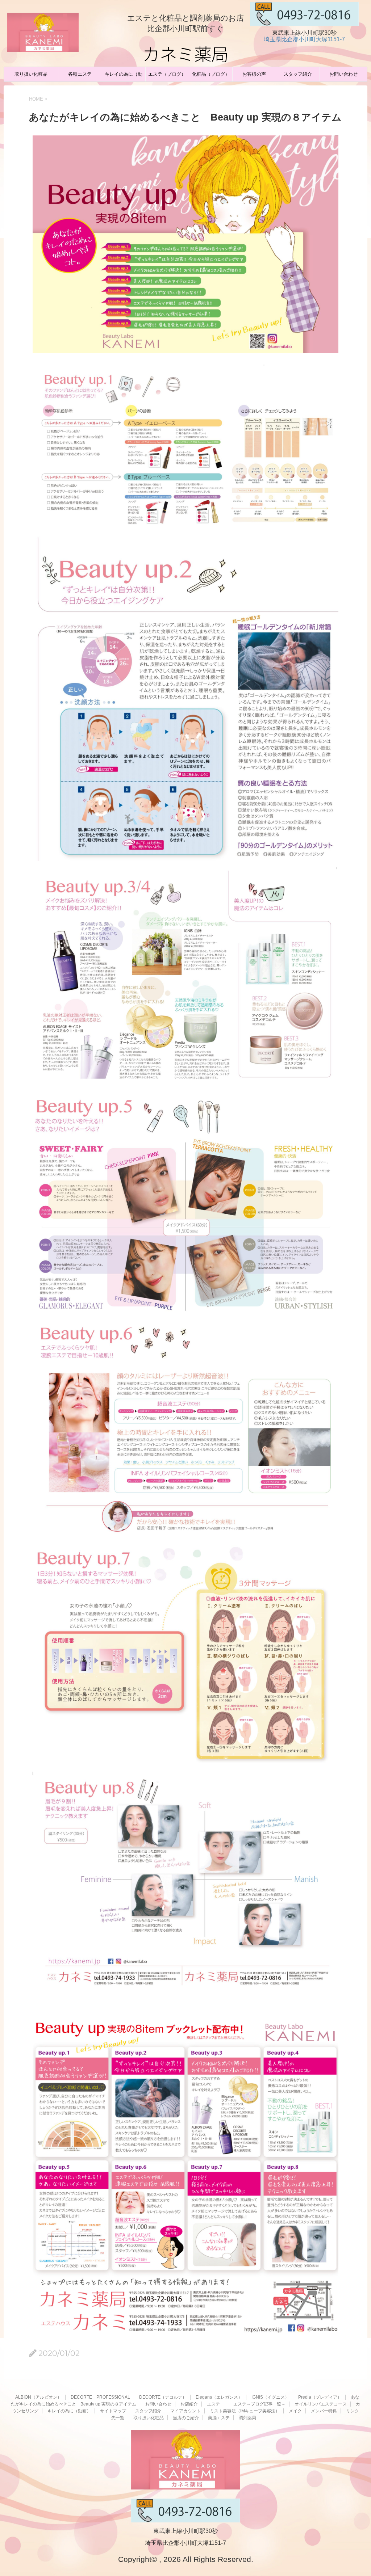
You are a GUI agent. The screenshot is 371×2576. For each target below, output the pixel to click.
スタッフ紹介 (298, 74)
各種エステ (80, 74)
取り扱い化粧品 (31, 74)
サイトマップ (113, 2411)
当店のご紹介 (186, 2418)
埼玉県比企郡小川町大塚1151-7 (304, 39)
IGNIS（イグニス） (270, 2397)
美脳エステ (219, 2418)
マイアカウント (185, 2411)
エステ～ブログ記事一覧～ (259, 2404)
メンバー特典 (324, 2411)
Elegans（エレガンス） (219, 2397)
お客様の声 (254, 74)
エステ (216, 2404)
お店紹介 (189, 2404)
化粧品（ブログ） (211, 74)
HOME (36, 99)
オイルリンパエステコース (321, 2404)
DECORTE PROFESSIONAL (100, 2397)
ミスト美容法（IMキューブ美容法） (245, 2411)
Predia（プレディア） (320, 2397)
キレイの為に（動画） (124, 76)
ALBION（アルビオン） (38, 2397)
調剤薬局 (247, 2418)
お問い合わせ (343, 74)
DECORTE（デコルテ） (163, 2397)
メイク (295, 2411)
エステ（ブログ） (167, 74)
